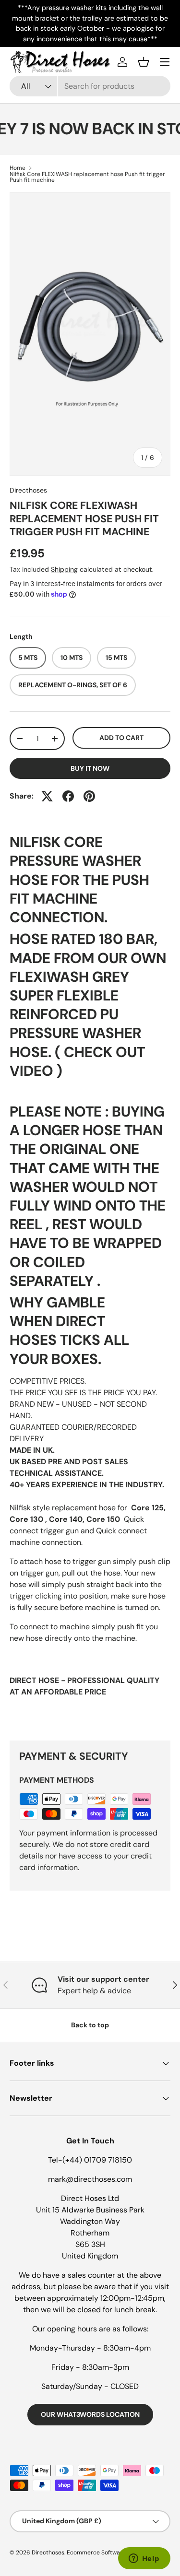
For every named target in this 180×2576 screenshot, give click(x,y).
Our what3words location (90, 2414)
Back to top (90, 2025)
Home (18, 168)
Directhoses (28, 490)
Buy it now (90, 768)
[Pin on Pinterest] (89, 796)
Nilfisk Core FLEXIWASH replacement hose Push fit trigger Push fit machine (87, 177)
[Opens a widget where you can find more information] (144, 2559)
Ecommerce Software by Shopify (112, 2552)
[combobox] (90, 86)
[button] (144, 62)
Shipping (64, 569)
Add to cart (121, 738)
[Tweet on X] (47, 796)
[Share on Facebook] (68, 796)
